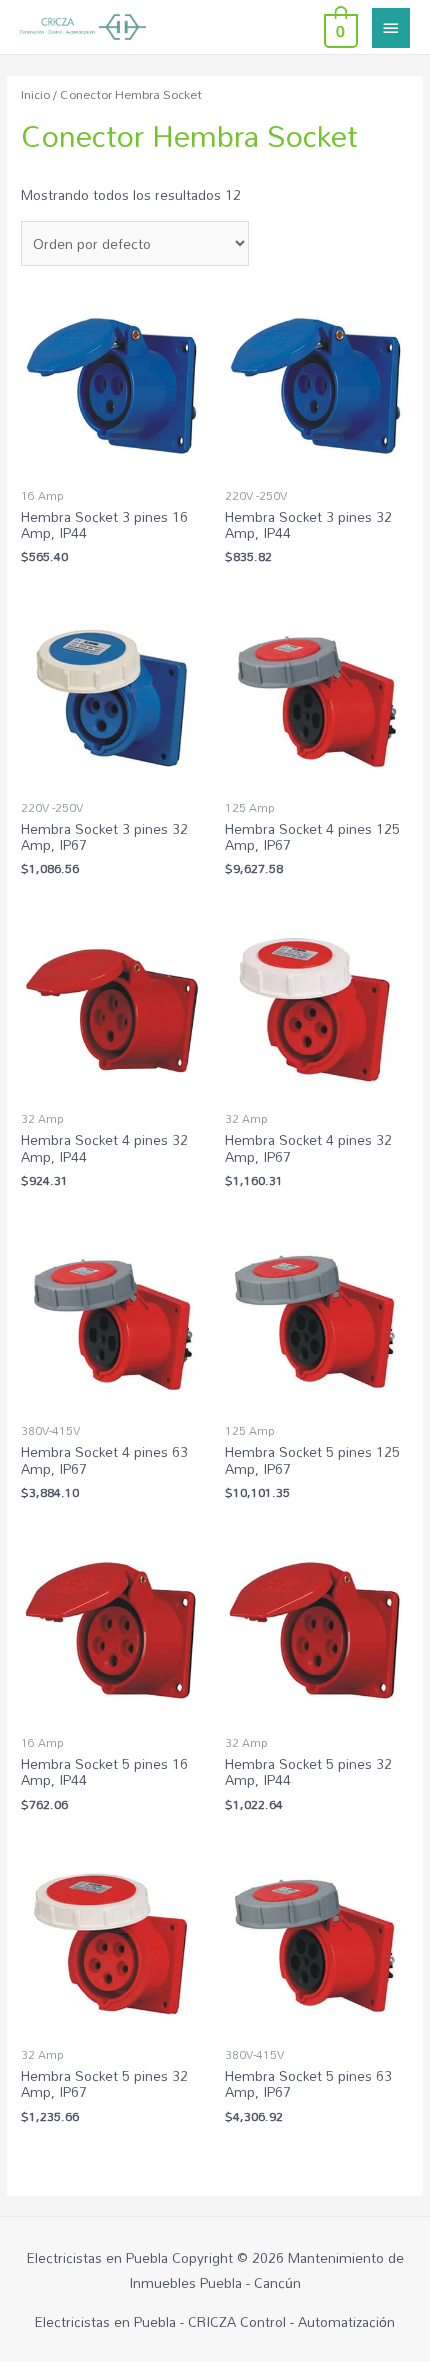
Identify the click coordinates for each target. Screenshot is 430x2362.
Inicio (35, 94)
